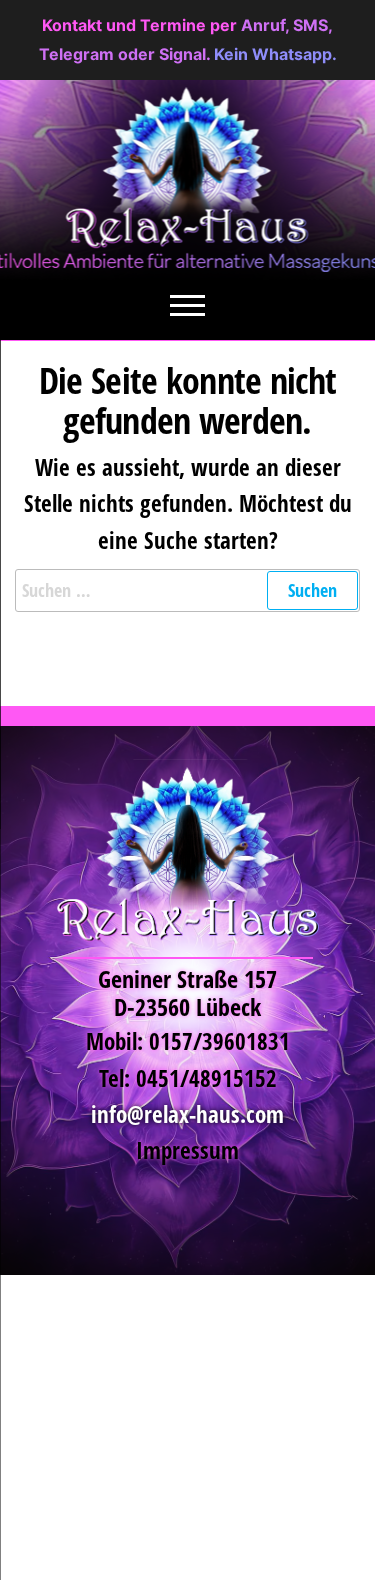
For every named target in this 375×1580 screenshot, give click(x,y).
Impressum (187, 1150)
